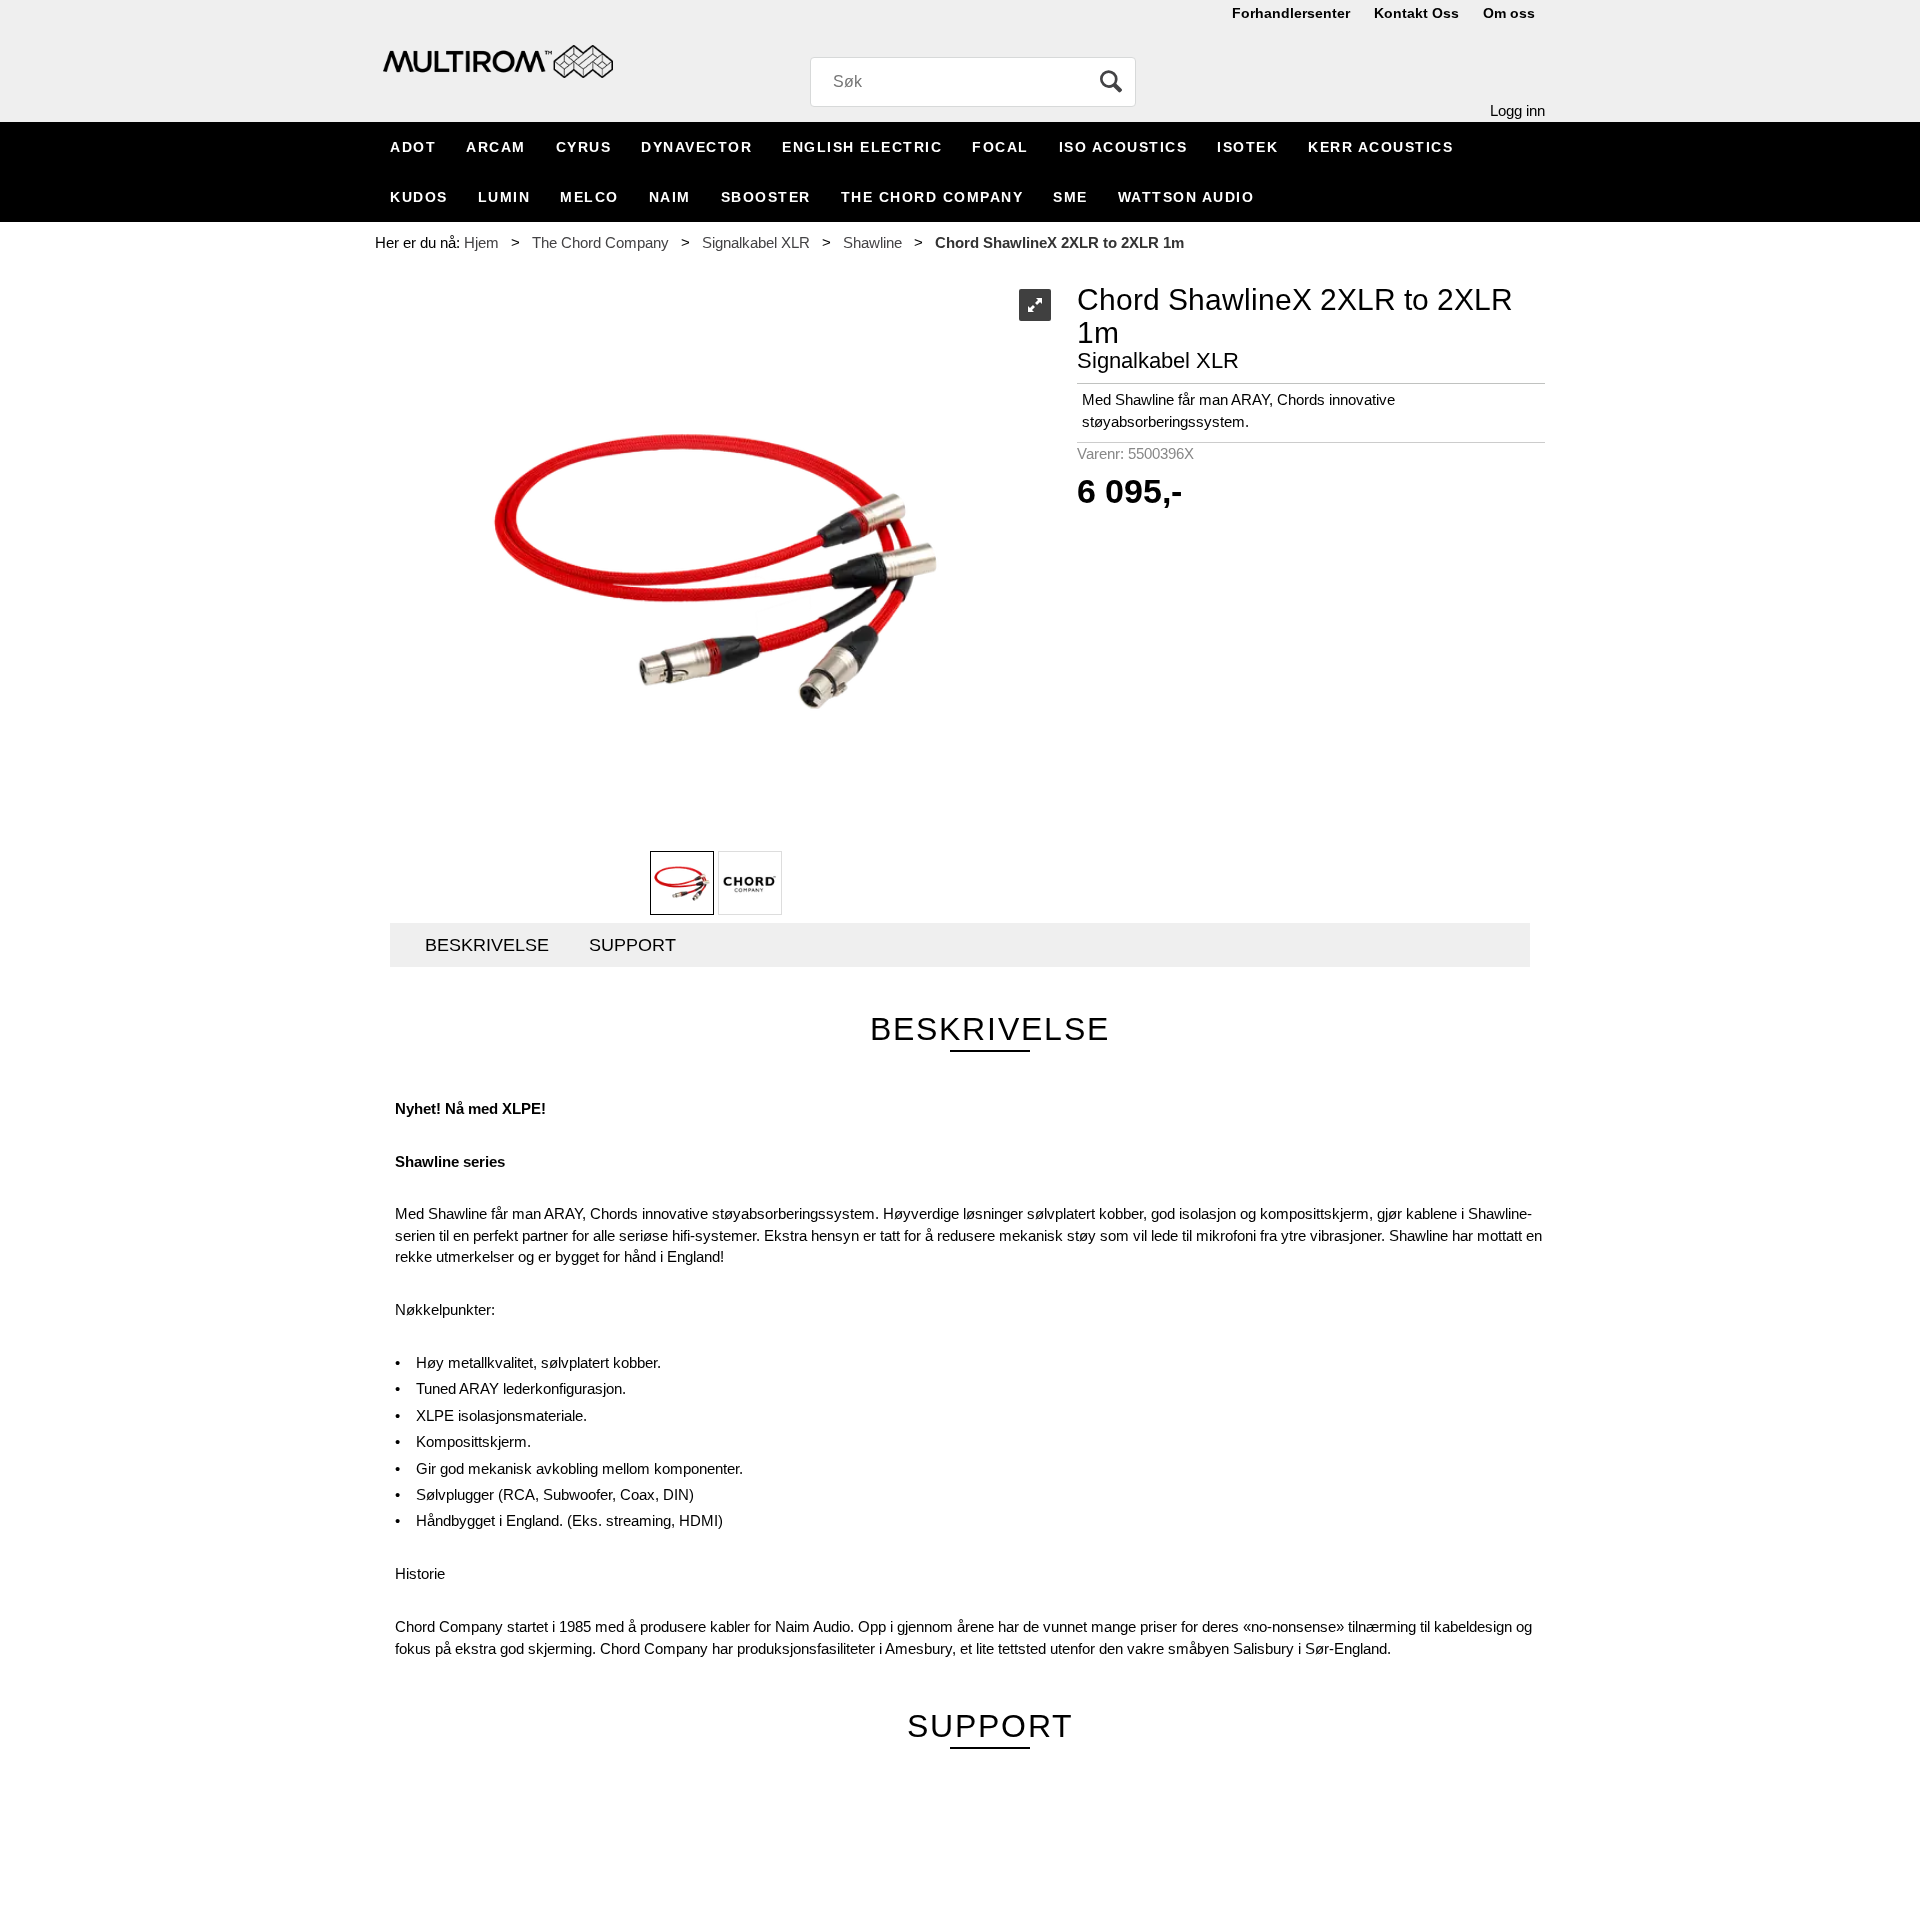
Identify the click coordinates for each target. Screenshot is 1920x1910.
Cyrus (584, 147)
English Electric (862, 147)
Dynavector (696, 147)
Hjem (481, 242)
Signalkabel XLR (756, 242)
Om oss (1509, 13)
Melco (589, 197)
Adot (413, 147)
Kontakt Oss (1416, 13)
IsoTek (1247, 147)
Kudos (419, 197)
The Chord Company (932, 197)
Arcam (496, 147)
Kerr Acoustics (1380, 147)
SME (1070, 197)
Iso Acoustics (1123, 147)
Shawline (872, 242)
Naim (670, 197)
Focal (1000, 147)
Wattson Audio (1186, 197)
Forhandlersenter (1291, 13)
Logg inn (1517, 110)
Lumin (504, 197)
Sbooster (766, 197)
